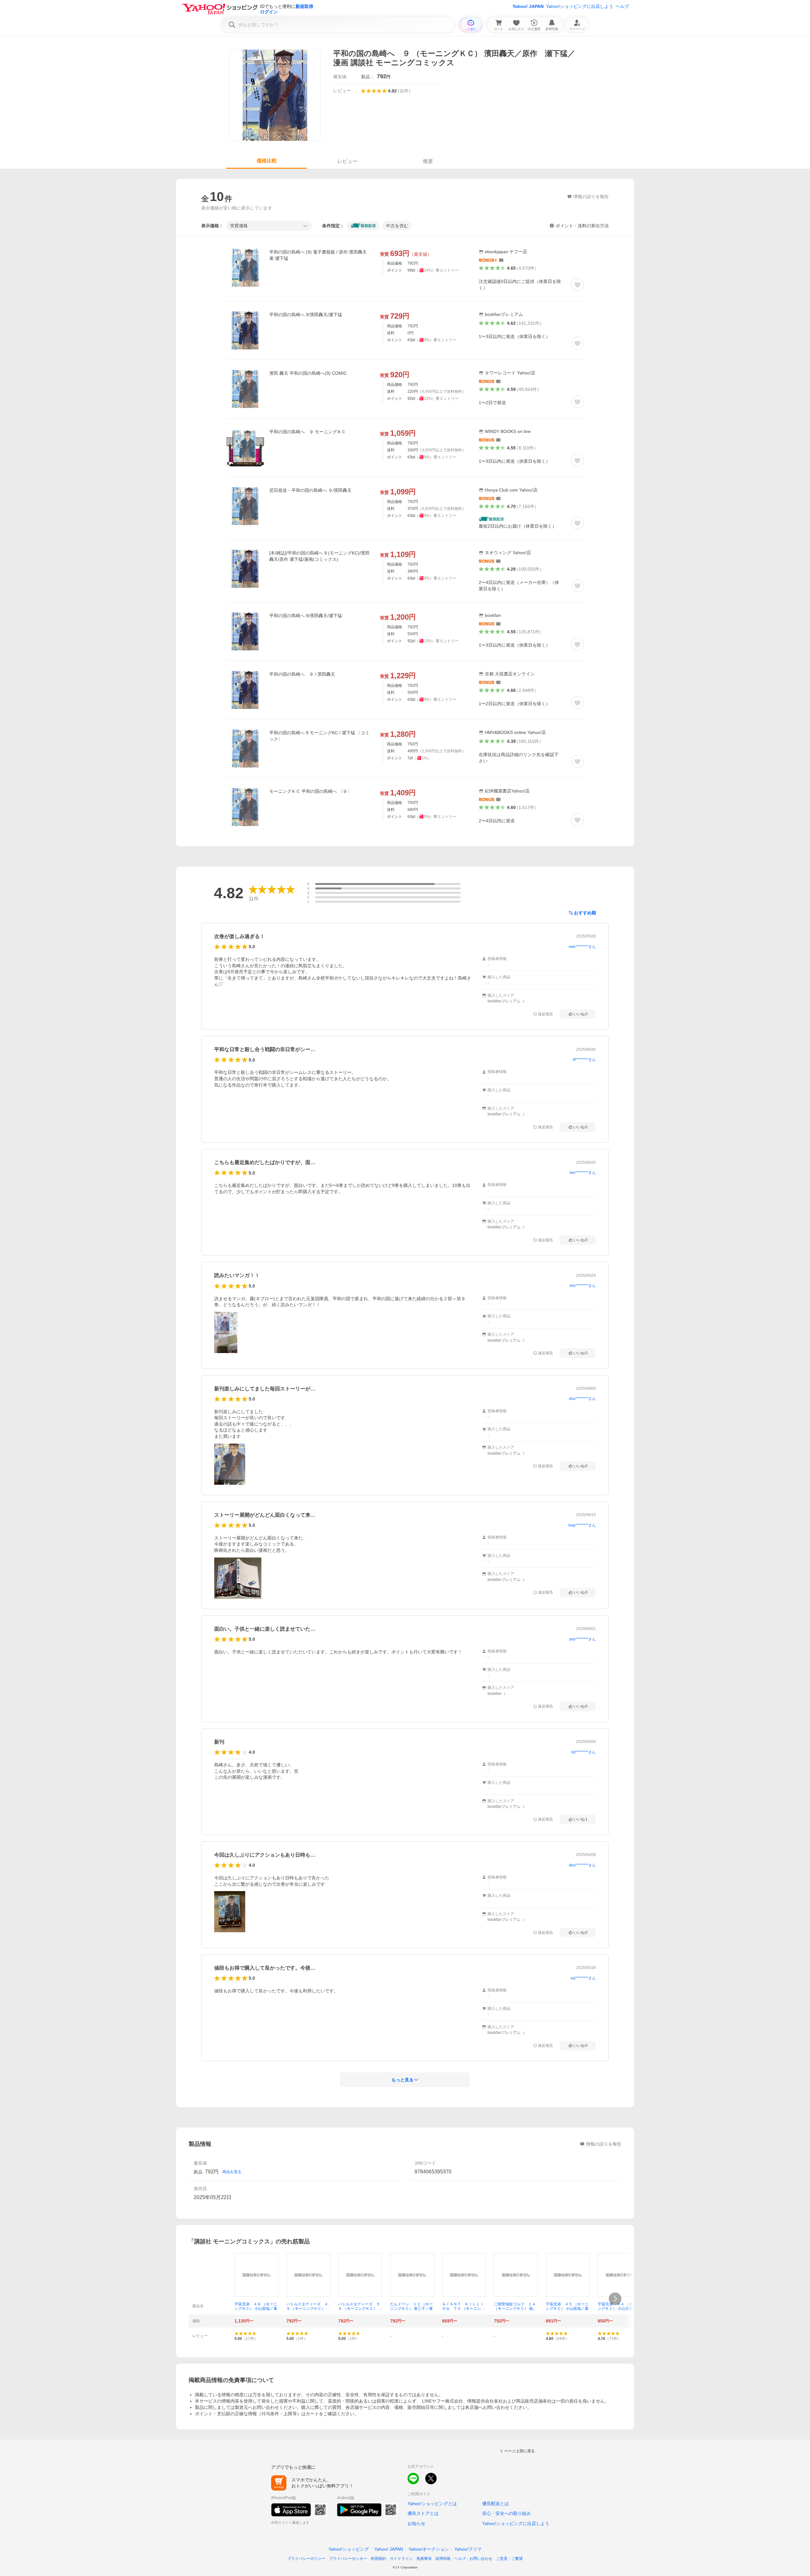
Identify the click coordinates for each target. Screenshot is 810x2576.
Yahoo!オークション (429, 2549)
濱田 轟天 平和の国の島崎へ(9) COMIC (308, 373)
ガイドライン (401, 2559)
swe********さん (582, 947)
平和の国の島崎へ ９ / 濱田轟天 (302, 674)
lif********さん (584, 1060)
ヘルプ (622, 6)
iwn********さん (583, 1173)
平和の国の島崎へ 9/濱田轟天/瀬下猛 (306, 315)
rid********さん (583, 1752)
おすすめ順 (585, 913)
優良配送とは (495, 2504)
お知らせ (416, 2523)
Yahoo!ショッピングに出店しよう (580, 6)
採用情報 (443, 2559)
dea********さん (582, 1865)
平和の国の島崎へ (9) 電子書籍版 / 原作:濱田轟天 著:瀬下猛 (318, 255)
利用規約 (378, 2559)
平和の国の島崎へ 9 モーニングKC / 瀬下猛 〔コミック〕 (319, 736)
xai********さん (583, 1978)
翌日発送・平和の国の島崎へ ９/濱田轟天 (310, 490)
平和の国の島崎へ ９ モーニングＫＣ (308, 432)
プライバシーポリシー (306, 2559)
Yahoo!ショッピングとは (432, 2504)
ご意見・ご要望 (509, 2559)
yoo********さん (583, 1639)
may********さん (582, 1525)
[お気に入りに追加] (577, 285)
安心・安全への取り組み (507, 2513)
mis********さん (583, 1286)
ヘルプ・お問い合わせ (473, 2559)
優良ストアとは (423, 2513)
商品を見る (232, 2172)
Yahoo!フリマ (468, 2549)
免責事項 (424, 2559)
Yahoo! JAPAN (528, 6)
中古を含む (397, 226)
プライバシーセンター (348, 2559)
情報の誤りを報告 (604, 2144)
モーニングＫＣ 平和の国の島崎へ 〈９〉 (310, 791)
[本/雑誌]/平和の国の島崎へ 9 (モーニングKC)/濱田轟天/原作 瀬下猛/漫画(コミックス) (319, 556)
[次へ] (615, 2299)
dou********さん (582, 1399)
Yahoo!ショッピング (349, 2549)
